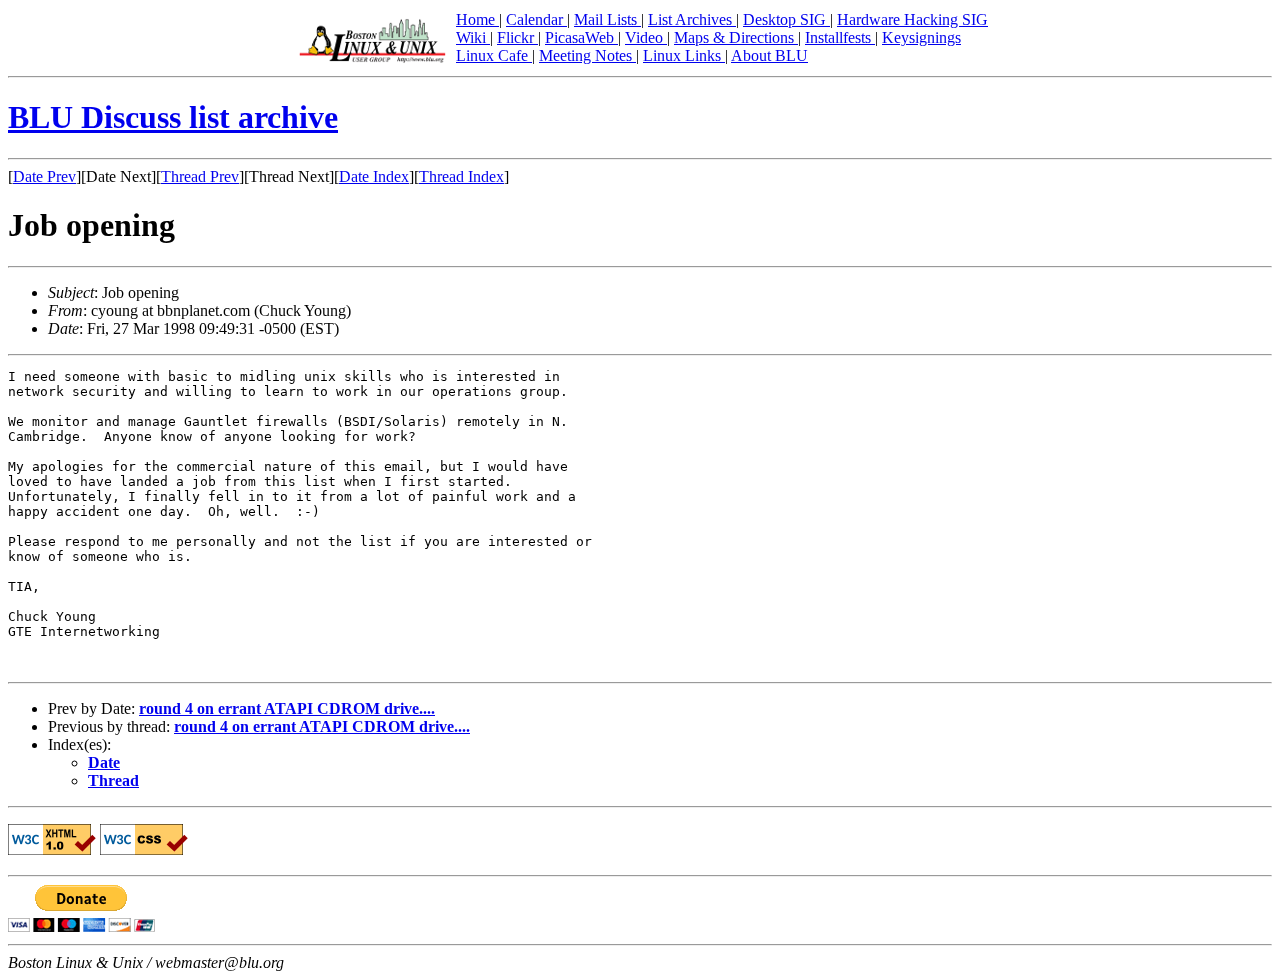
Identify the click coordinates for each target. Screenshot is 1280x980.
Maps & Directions (736, 37)
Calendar (536, 19)
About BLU (769, 55)
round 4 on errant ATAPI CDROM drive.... (287, 708)
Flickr (517, 37)
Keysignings (921, 37)
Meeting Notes (587, 55)
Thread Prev (200, 176)
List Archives (692, 19)
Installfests (840, 37)
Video (646, 37)
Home (477, 19)
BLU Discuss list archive (173, 117)
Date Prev (44, 176)
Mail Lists (607, 19)
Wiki (473, 37)
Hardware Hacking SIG (912, 19)
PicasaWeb (581, 37)
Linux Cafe (494, 55)
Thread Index (461, 176)
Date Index (374, 176)
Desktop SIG (786, 19)
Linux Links (684, 55)
